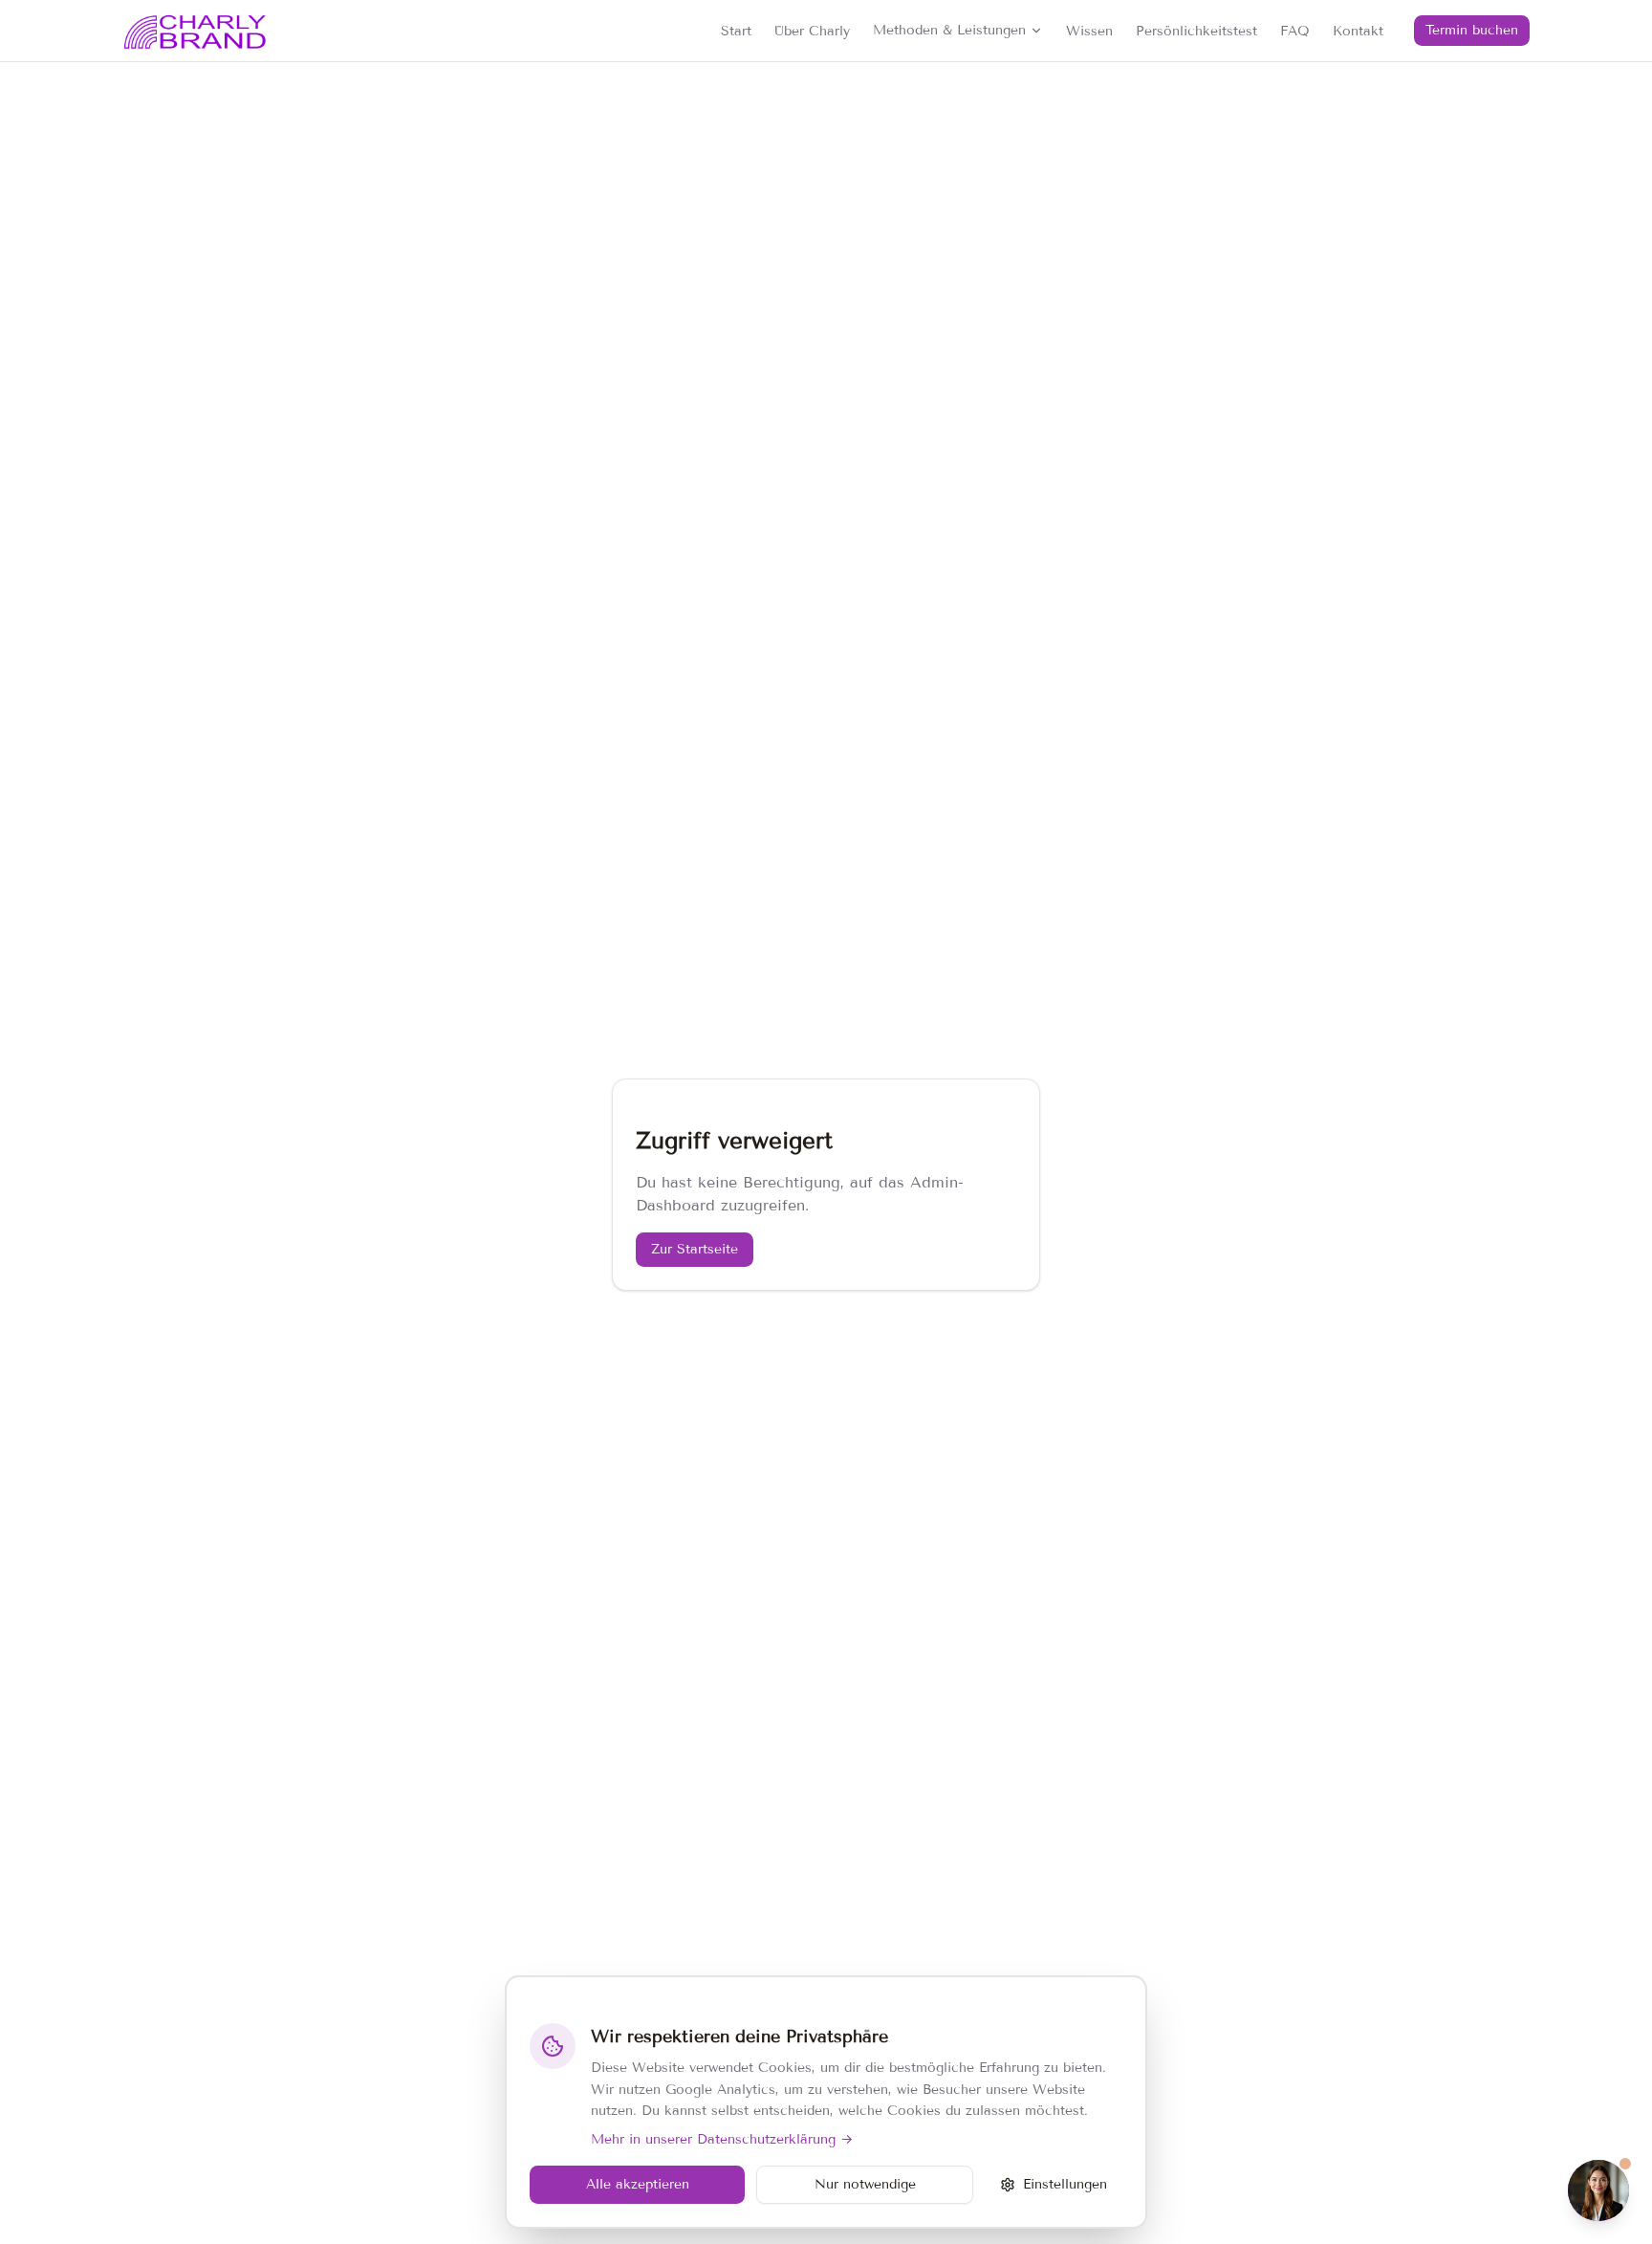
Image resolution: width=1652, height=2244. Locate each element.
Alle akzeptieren (638, 2184)
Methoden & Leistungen (949, 30)
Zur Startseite (695, 1249)
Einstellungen (1065, 2184)
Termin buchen (1472, 30)
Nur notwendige (865, 2184)
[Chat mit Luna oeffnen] (1598, 2190)
